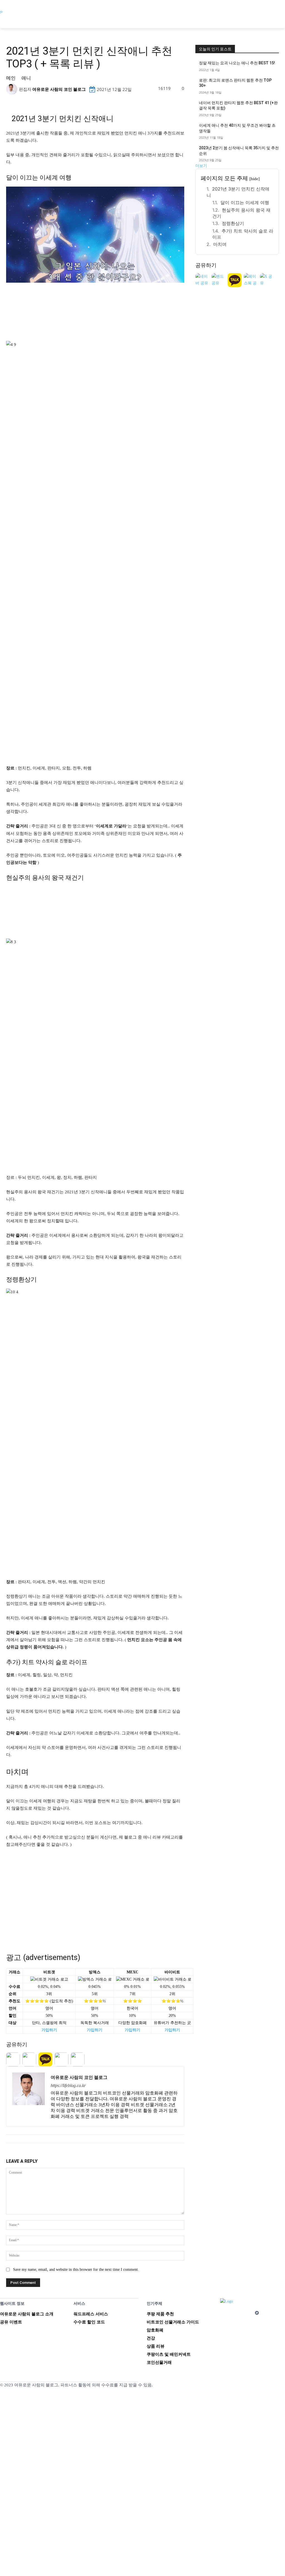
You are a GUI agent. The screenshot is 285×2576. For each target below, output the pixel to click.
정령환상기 (233, 223)
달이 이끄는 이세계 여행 (245, 202)
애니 (26, 78)
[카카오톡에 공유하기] (235, 280)
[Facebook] (224, 2313)
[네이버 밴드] (257, 2313)
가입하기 (49, 2030)
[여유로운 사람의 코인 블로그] (13, 89)
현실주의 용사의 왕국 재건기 (241, 213)
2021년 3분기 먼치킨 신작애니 (238, 192)
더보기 (201, 166)
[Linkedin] (235, 2313)
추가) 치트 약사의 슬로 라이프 (243, 234)
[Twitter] (246, 2313)
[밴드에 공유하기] (218, 280)
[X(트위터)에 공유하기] (267, 280)
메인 (11, 78)
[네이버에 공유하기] (202, 280)
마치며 (220, 244)
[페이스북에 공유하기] (251, 280)
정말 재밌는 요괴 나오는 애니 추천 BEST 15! (237, 63)
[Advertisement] (95, 1895)
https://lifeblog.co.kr (68, 2085)
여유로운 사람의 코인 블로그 (59, 89)
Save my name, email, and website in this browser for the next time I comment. (76, 2270)
